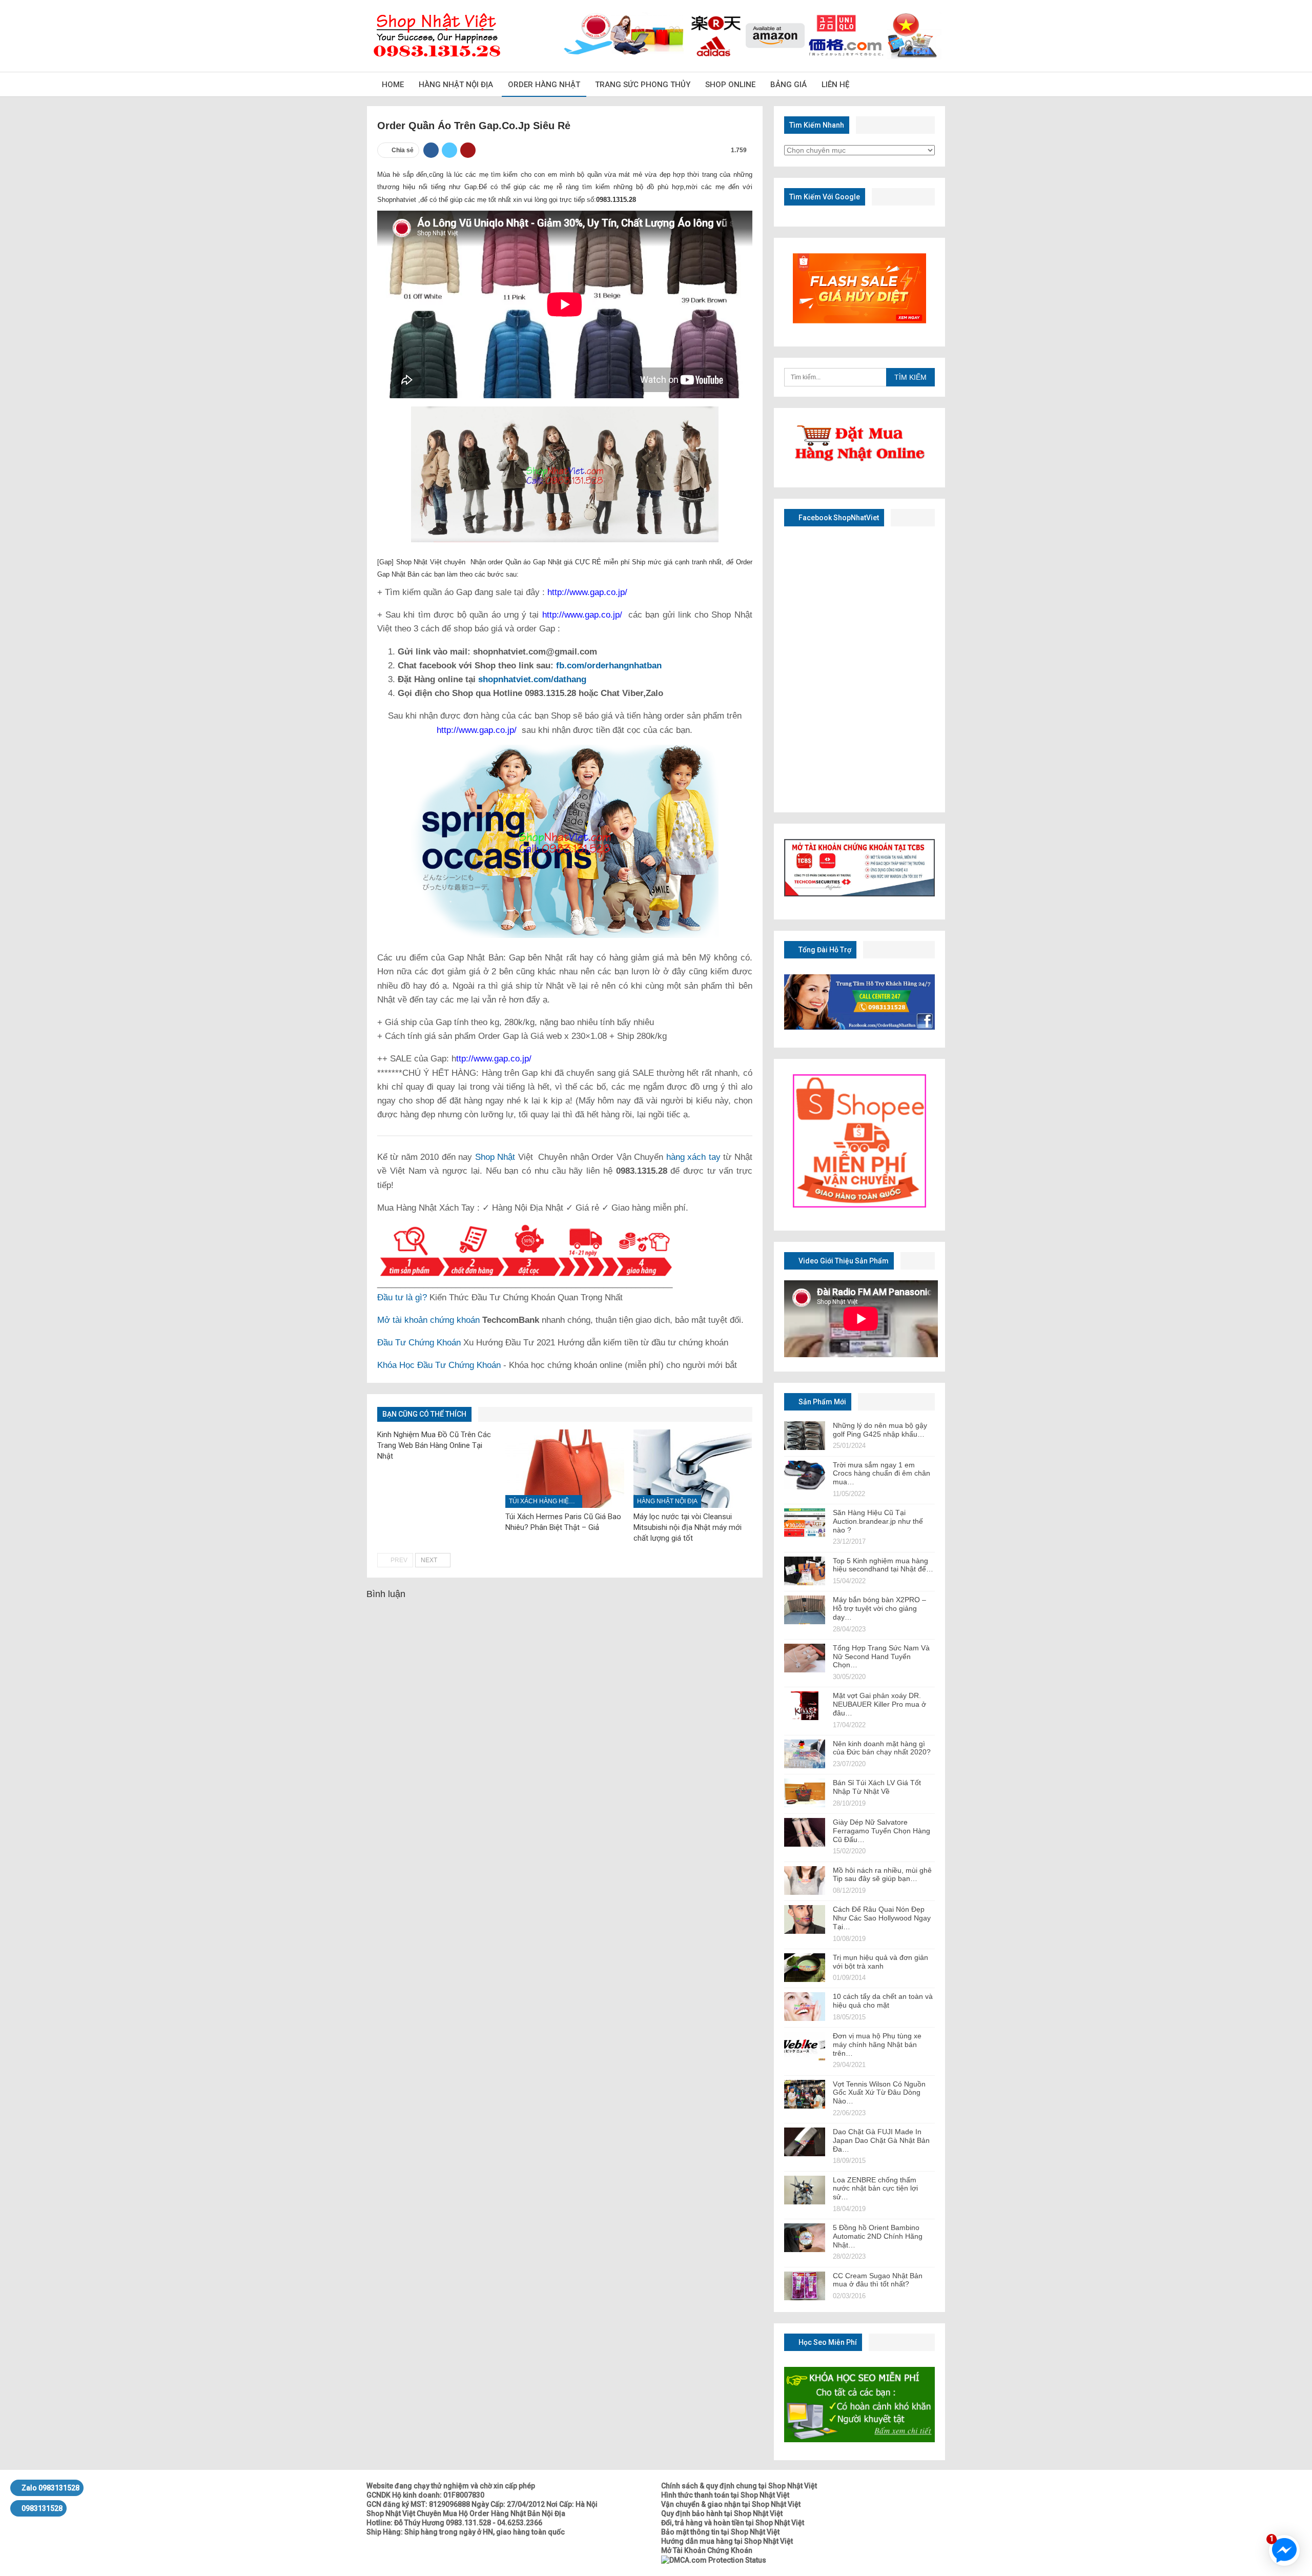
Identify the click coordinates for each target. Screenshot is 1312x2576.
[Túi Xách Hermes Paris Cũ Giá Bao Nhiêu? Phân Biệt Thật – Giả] (565, 1469)
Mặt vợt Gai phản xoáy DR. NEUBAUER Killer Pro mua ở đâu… (879, 1704)
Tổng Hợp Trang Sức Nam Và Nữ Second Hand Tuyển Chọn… (881, 1657)
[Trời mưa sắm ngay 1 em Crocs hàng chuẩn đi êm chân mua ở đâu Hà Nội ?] (805, 1475)
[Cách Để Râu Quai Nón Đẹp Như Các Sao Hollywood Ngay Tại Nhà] (805, 1919)
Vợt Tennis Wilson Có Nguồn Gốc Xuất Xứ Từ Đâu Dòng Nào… (879, 2093)
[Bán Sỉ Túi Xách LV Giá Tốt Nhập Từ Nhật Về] (805, 1793)
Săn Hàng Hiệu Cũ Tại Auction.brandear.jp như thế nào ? (878, 1521)
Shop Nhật (495, 1157)
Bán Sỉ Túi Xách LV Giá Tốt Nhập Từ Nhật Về (877, 1787)
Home (393, 85)
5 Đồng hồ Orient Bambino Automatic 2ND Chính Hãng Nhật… (878, 2236)
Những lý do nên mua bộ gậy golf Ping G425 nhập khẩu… (880, 1430)
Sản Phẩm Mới (822, 1402)
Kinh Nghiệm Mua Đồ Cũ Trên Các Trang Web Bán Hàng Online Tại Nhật (434, 1445)
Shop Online (730, 85)
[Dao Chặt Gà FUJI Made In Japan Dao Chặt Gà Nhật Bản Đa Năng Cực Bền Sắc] (805, 2142)
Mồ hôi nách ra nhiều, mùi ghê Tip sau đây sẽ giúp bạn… (882, 1875)
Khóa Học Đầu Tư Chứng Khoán (439, 1365)
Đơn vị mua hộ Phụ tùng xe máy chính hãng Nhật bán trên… (877, 2045)
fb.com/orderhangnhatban (609, 666)
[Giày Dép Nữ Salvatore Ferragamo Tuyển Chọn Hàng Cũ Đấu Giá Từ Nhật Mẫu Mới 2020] (805, 1832)
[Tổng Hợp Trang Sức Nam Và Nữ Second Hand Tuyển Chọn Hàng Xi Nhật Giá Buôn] (805, 1658)
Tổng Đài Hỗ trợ (824, 950)
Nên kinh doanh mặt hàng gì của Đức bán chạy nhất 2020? (882, 1748)
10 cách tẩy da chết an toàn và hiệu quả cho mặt (883, 2001)
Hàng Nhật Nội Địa (456, 85)
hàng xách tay (693, 1157)
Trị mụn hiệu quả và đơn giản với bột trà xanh (880, 1962)
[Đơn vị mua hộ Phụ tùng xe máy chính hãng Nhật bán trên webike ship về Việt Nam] (805, 2046)
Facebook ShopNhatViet (838, 518)
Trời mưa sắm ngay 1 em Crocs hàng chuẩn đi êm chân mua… (881, 1474)
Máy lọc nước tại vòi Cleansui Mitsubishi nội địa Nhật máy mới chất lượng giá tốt (688, 1527)
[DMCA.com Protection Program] (714, 2560)
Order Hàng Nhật (544, 85)
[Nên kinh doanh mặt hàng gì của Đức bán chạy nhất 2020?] (805, 1754)
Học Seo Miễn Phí (827, 2342)
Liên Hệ (835, 85)
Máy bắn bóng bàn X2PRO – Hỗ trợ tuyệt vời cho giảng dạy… (879, 1608)
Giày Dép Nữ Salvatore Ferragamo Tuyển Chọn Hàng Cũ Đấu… (881, 1831)
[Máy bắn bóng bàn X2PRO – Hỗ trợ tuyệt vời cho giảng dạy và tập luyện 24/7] (805, 1610)
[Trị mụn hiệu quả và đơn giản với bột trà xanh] (805, 1968)
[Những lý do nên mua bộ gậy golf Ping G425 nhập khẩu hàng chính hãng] (805, 1436)
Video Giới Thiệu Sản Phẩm (843, 1261)
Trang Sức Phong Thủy (643, 85)
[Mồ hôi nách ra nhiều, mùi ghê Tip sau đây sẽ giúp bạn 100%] (805, 1880)
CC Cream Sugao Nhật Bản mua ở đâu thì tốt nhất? (878, 2280)
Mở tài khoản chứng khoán (428, 1320)
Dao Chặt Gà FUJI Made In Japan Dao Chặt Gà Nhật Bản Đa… (881, 2140)
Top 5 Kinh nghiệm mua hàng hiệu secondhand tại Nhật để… (883, 1565)
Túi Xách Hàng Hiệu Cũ (546, 1501)
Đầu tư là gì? (402, 1297)
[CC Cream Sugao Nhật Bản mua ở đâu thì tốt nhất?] (805, 2286)
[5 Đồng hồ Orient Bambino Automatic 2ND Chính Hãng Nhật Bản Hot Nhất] (805, 2238)
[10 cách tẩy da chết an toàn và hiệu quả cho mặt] (805, 2007)
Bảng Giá (788, 85)
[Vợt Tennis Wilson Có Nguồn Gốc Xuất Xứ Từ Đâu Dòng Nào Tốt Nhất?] (805, 2094)
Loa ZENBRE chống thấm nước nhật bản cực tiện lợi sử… (875, 2189)
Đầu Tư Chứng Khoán (419, 1343)
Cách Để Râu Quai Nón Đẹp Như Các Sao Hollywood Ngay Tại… (882, 1918)
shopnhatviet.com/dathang (532, 679)
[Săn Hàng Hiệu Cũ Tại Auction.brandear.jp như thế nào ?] (805, 1523)
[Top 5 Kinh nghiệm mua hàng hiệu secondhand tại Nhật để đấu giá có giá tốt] (805, 1571)
